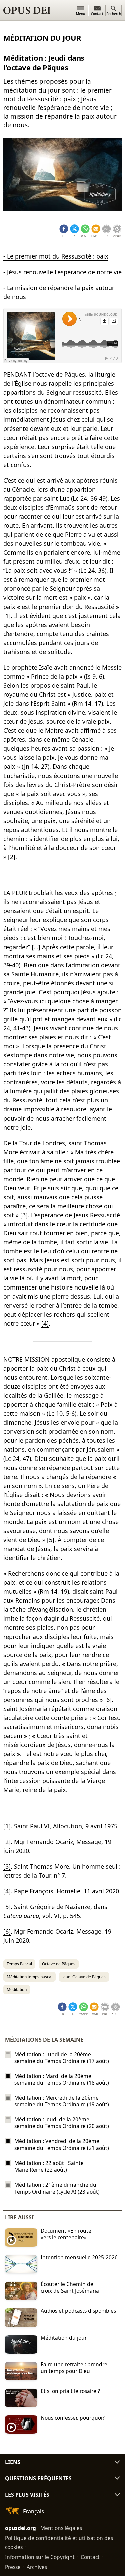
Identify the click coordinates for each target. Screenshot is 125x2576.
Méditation (17, 1989)
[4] (45, 1323)
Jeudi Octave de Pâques (84, 1977)
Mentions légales (61, 2528)
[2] (12, 857)
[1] (7, 616)
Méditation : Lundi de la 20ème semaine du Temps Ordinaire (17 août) (62, 2058)
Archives (37, 2567)
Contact (90, 2557)
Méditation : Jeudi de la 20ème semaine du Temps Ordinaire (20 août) (62, 2123)
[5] (51, 1540)
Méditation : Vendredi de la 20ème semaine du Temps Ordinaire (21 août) (62, 2144)
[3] (24, 1215)
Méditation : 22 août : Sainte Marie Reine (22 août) (49, 2166)
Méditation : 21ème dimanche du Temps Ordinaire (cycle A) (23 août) (57, 2188)
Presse (13, 2567)
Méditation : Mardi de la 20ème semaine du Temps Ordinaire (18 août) (62, 2079)
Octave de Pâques (59, 1964)
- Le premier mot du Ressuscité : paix (56, 256)
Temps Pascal (19, 1964)
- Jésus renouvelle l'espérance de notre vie (62, 272)
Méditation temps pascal (29, 1977)
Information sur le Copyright (40, 2557)
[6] (108, 1700)
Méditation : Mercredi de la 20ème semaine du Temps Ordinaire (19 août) (62, 2101)
